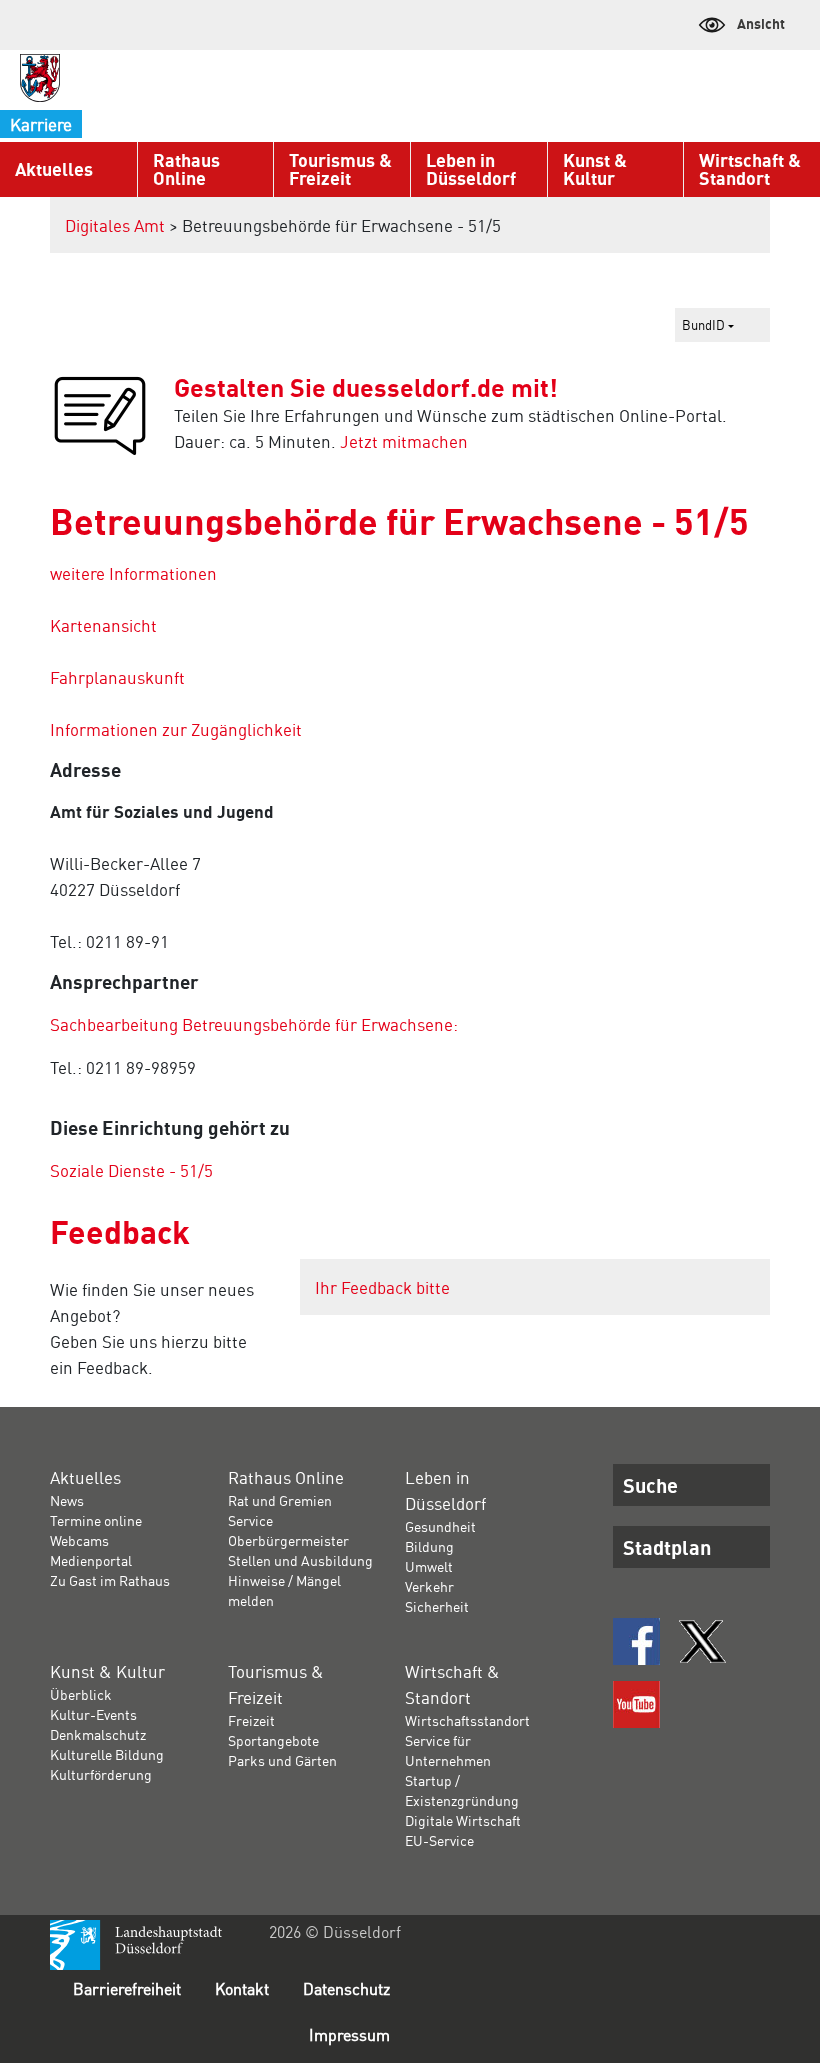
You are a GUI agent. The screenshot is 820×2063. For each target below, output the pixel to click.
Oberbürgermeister (288, 1540)
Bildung (429, 1546)
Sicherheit (437, 1606)
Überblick (81, 1694)
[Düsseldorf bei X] (702, 1641)
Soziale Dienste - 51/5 (131, 1170)
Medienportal (91, 1560)
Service (250, 1520)
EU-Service (439, 1840)
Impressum (349, 2034)
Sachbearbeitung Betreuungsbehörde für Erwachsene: (254, 1024)
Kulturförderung (101, 1774)
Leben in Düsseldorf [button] (471, 169)
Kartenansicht (103, 625)
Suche (650, 1485)
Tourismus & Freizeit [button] (340, 169)
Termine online (96, 1520)
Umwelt (429, 1566)
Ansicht (761, 23)
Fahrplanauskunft (117, 677)
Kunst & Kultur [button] (595, 169)
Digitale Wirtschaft (463, 1820)
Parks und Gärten (282, 1760)
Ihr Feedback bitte (382, 1287)
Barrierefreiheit (127, 1988)
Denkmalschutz (98, 1734)
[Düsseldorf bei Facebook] (636, 1641)
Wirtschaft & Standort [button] (750, 169)
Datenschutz (346, 1988)
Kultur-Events (93, 1714)
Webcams (79, 1540)
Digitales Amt (115, 225)
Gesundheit (440, 1526)
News (67, 1500)
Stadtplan (667, 1547)
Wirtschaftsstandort (467, 1720)
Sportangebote (273, 1740)
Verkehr (429, 1586)
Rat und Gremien (280, 1500)
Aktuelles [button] (54, 169)
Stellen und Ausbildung (300, 1560)
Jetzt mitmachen (404, 441)
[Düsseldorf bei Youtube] (636, 1704)
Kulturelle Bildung (107, 1754)
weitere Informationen (133, 573)
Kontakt (242, 1988)
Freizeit (251, 1720)
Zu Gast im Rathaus (110, 1580)
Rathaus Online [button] (186, 169)
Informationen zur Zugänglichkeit (176, 729)
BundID (705, 324)
